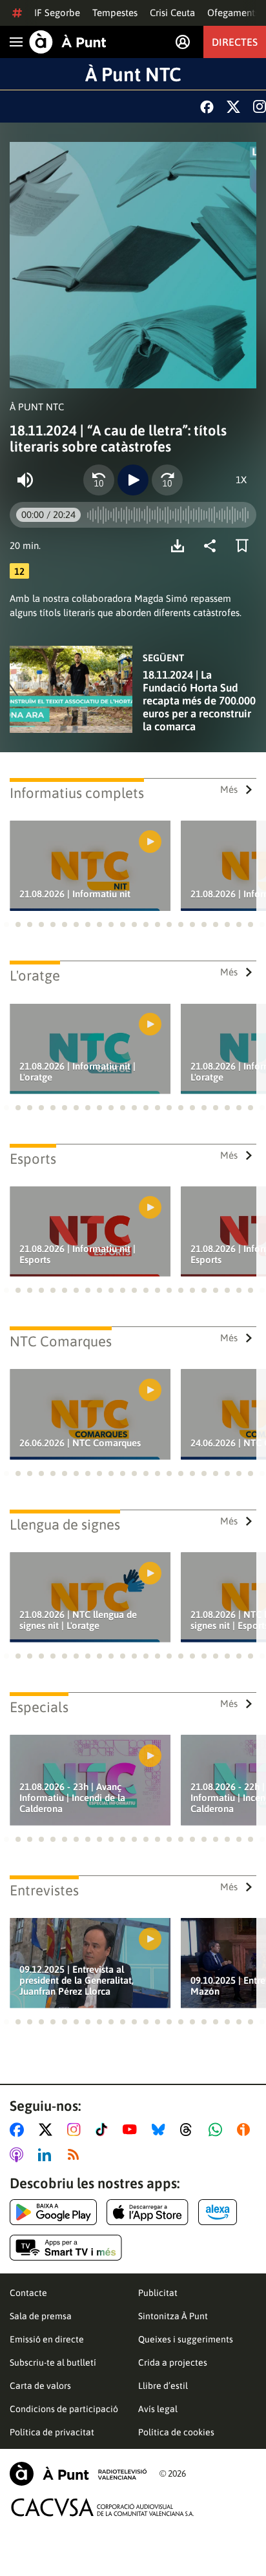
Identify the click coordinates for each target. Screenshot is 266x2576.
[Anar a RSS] (76, 2155)
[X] (233, 107)
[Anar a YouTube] (132, 2130)
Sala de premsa (41, 2316)
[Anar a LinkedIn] (47, 2155)
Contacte (28, 2293)
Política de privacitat (52, 2432)
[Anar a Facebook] (19, 2130)
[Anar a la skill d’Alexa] (218, 2212)
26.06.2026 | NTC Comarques (80, 1443)
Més (229, 789)
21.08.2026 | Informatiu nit (75, 894)
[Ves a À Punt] (68, 42)
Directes (235, 42)
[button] (6, 924)
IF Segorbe (57, 13)
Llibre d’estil (163, 2386)
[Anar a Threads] (189, 2130)
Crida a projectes (173, 2362)
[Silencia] (25, 480)
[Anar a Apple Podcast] (19, 2155)
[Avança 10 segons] (167, 480)
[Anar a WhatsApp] (218, 2130)
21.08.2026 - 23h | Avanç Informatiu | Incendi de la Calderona (72, 1798)
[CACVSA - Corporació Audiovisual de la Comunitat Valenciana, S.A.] (103, 2507)
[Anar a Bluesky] (161, 2130)
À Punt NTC (133, 74)
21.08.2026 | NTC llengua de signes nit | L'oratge (78, 1620)
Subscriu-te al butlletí (53, 2362)
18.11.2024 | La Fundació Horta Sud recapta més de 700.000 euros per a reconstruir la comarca (199, 701)
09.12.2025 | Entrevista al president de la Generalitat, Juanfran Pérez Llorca (77, 1980)
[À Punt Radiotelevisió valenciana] (78, 2474)
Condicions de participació (64, 2409)
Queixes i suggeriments (186, 2339)
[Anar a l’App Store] (148, 2212)
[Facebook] (207, 107)
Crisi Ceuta (172, 13)
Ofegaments (233, 13)
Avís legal (158, 2409)
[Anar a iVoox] (246, 2130)
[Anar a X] (48, 2130)
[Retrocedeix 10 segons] (99, 480)
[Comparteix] (213, 546)
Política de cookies (176, 2432)
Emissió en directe (47, 2339)
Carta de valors (40, 2386)
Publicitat (158, 2293)
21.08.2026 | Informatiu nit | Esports (77, 1254)
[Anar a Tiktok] (104, 2130)
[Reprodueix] (133, 480)
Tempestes (115, 13)
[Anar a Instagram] (77, 2130)
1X (241, 480)
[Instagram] (260, 106)
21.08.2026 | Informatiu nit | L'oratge (77, 1072)
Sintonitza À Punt (173, 2316)
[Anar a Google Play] (53, 2212)
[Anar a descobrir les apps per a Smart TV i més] (66, 2248)
